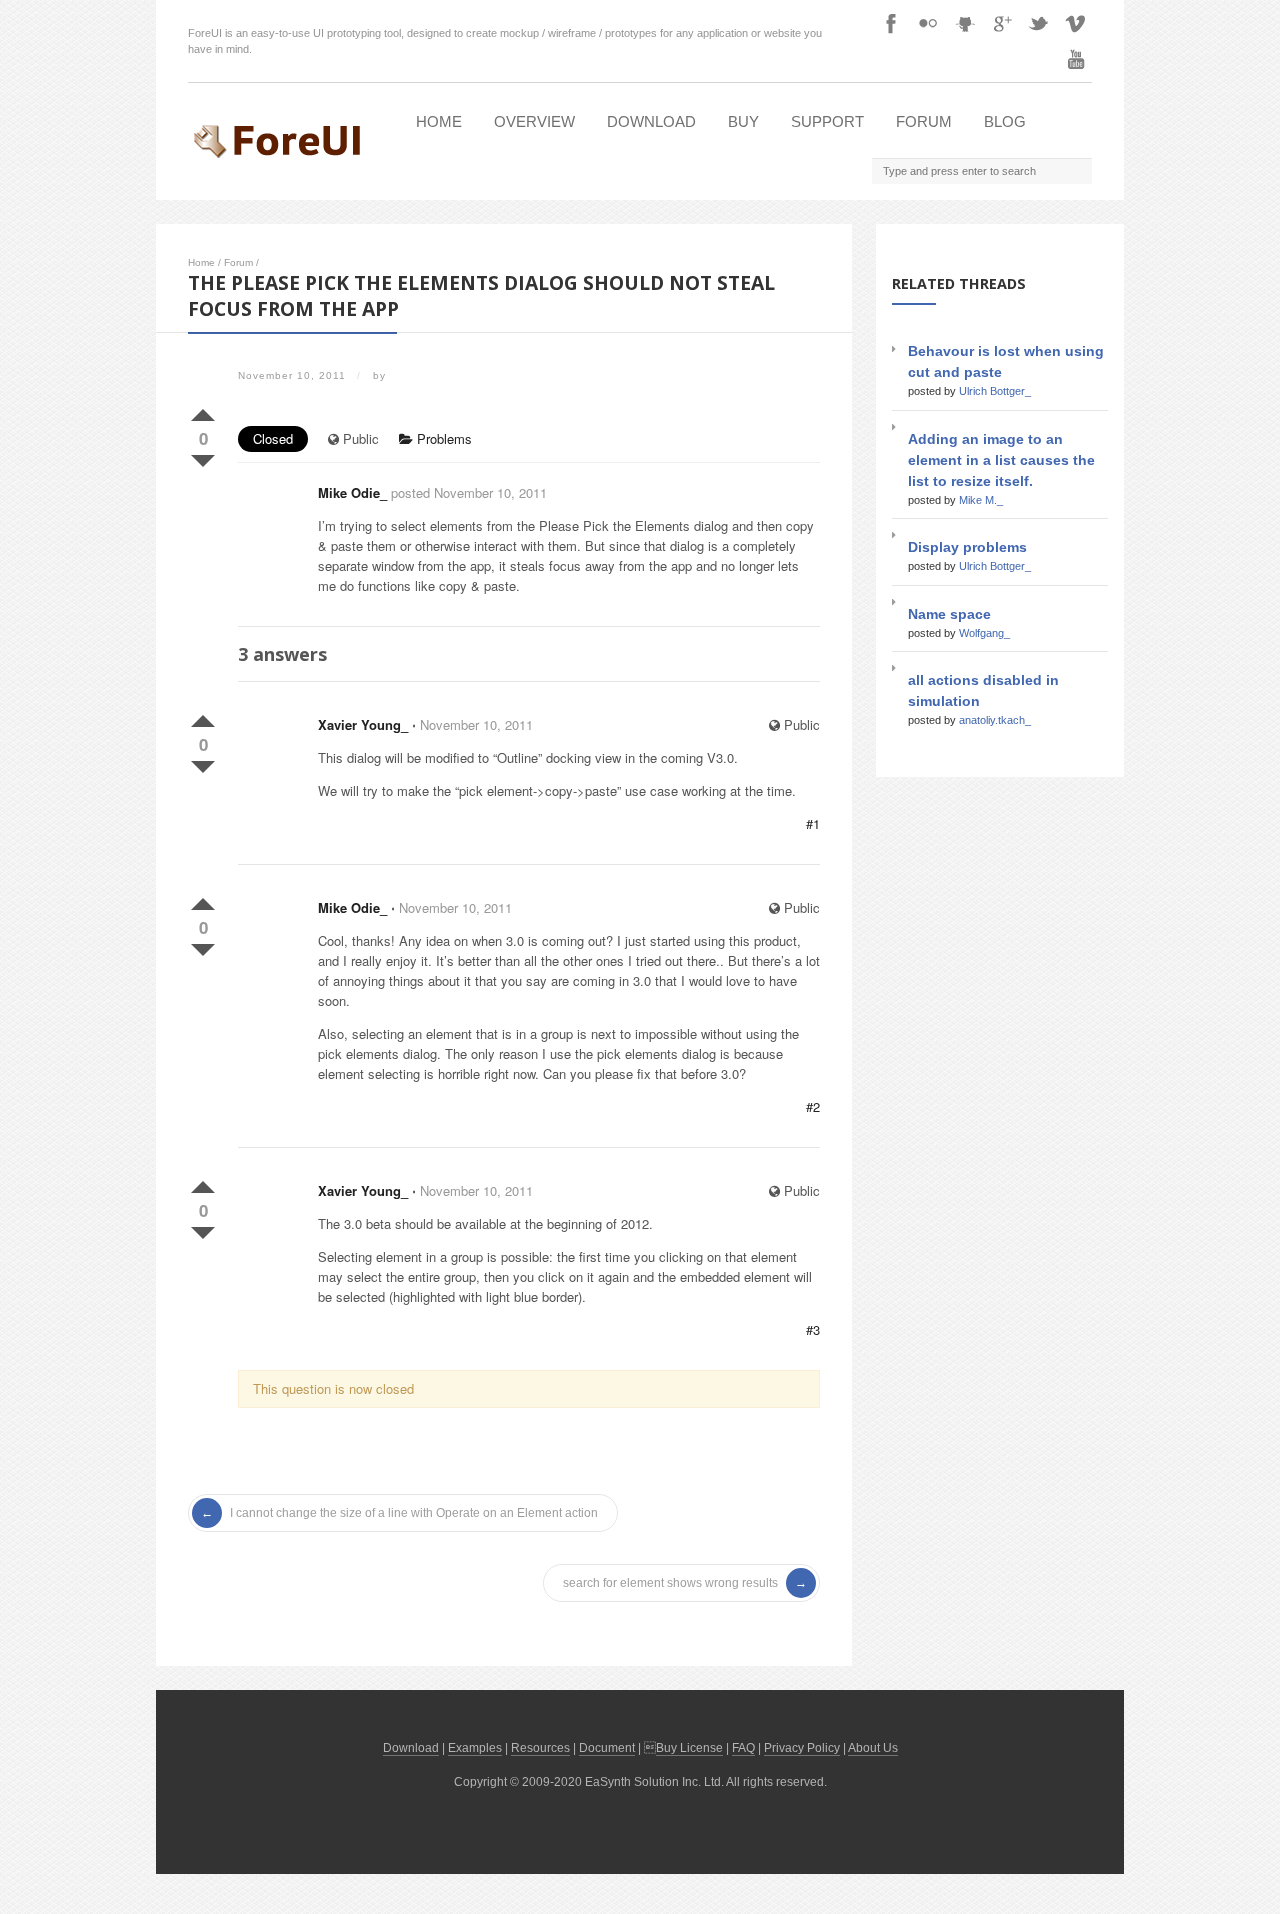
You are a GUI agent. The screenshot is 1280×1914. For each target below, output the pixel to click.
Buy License (689, 1748)
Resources (540, 1748)
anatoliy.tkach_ (995, 720)
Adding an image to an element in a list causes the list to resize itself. (1001, 460)
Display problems (967, 547)
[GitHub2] (965, 23)
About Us (873, 1748)
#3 (813, 1329)
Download (651, 121)
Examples (475, 1748)
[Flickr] (928, 23)
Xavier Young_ (363, 724)
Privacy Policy (802, 1748)
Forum (924, 121)
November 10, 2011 (476, 724)
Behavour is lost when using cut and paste (1006, 361)
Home (439, 121)
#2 (813, 1106)
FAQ (743, 1748)
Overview (534, 121)
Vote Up (203, 411)
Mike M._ (981, 500)
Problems (442, 438)
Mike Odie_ (352, 492)
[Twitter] (1039, 23)
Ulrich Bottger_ (995, 391)
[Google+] (1002, 23)
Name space (949, 614)
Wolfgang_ (984, 633)
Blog (1005, 121)
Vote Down (203, 457)
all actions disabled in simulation (983, 690)
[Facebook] (891, 23)
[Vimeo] (1076, 23)
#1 (813, 823)
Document (607, 1748)
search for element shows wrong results (670, 1583)
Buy (743, 121)
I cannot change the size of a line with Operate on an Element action (414, 1513)
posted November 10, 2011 (469, 492)
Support (827, 121)
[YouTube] (1076, 59)
